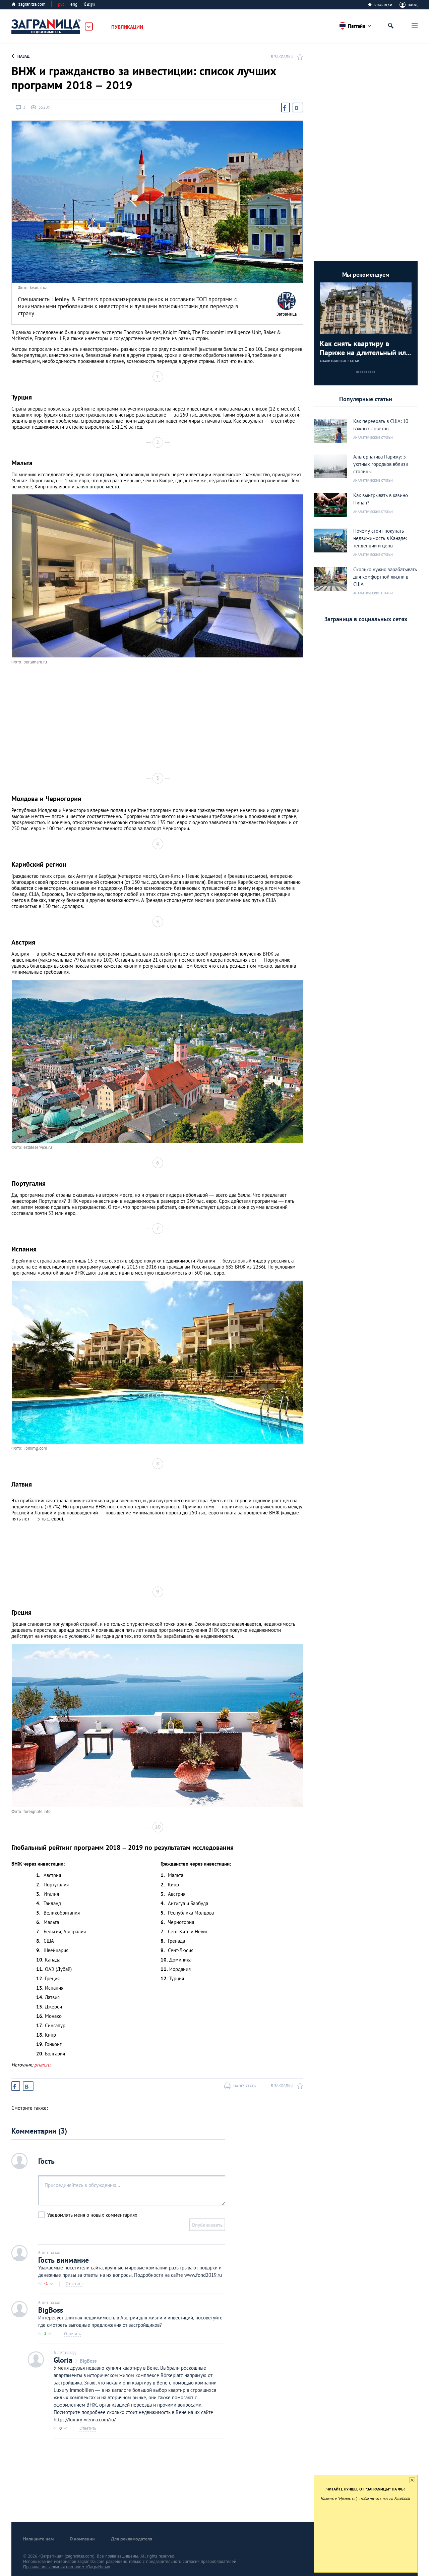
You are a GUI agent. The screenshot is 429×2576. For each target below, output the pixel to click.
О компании (82, 2539)
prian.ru (42, 2065)
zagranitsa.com (32, 4)
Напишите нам (38, 2539)
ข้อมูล (89, 4)
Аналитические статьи (340, 361)
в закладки (282, 57)
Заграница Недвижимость (46, 27)
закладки (383, 4)
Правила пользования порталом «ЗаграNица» (67, 2567)
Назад (23, 56)
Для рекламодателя (132, 2539)
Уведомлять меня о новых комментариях (92, 2215)
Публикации (127, 27)
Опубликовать (207, 2225)
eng (74, 4)
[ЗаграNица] (287, 301)
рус (61, 4)
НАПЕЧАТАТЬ (245, 2086)
